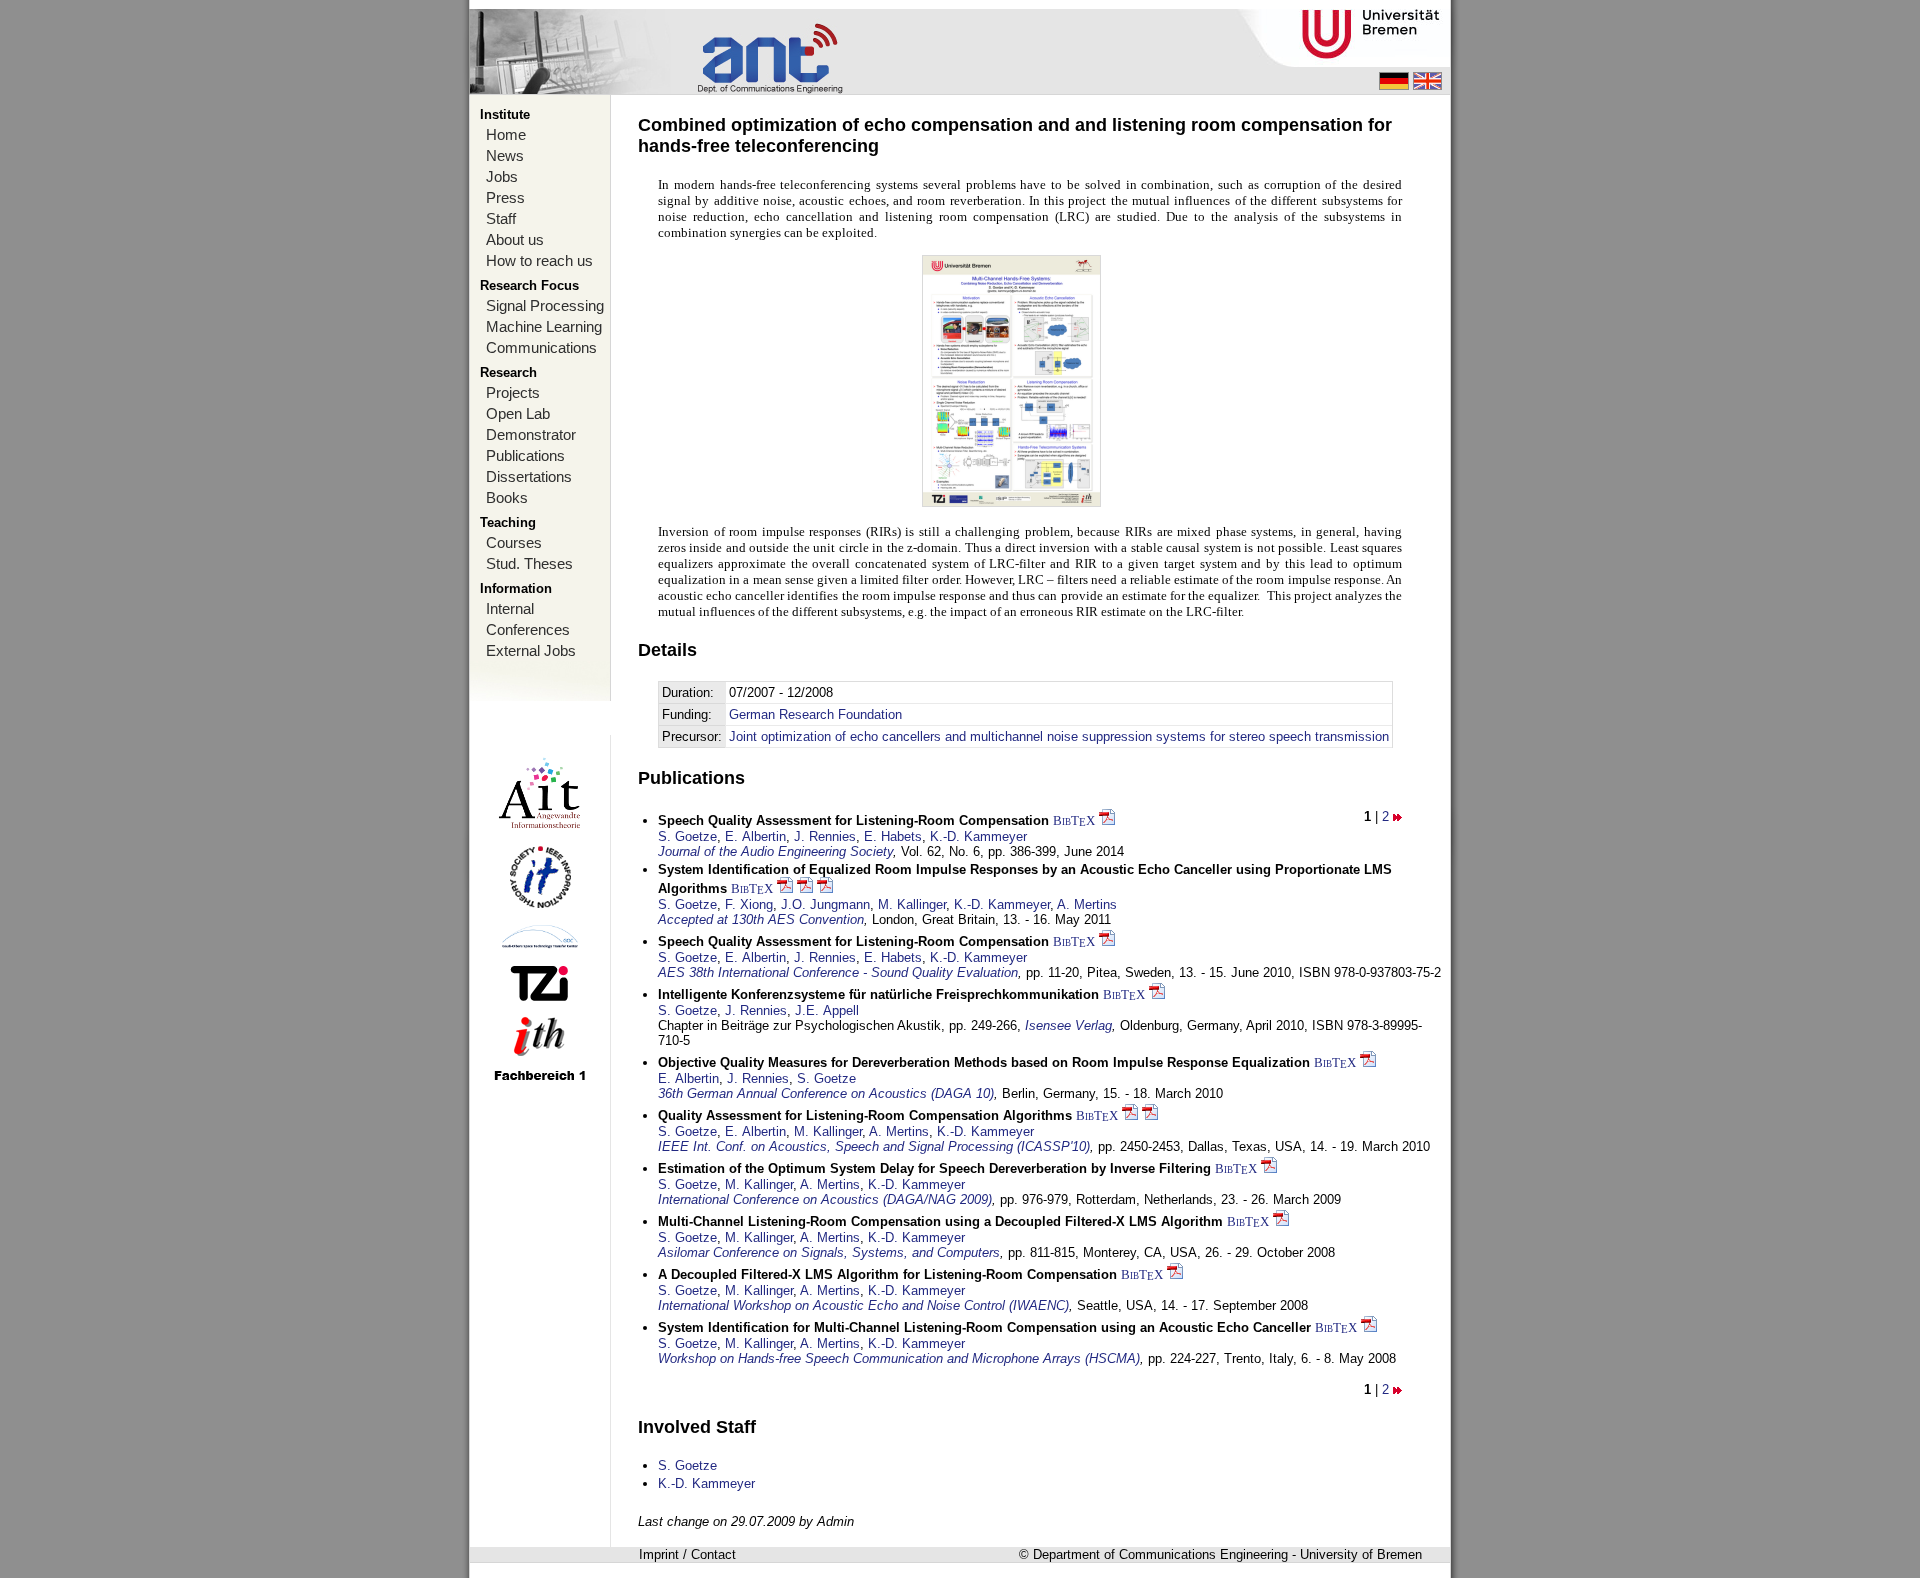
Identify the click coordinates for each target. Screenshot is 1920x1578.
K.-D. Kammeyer (978, 836)
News (505, 155)
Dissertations (529, 476)
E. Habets (893, 836)
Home (506, 134)
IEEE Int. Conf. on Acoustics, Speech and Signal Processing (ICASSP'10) (874, 1146)
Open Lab (518, 413)
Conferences (528, 629)
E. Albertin (755, 836)
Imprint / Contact (687, 1554)
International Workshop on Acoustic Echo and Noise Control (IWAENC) (863, 1305)
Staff (501, 218)
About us (515, 239)
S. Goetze (687, 836)
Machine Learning (544, 326)
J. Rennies (825, 836)
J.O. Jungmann (825, 904)
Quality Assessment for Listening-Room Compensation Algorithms (865, 1115)
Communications (541, 347)
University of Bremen (1361, 1554)
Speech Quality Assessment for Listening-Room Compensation (853, 820)
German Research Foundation (815, 714)
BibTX (1074, 820)
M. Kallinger (912, 904)
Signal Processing (545, 305)
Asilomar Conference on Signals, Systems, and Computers (829, 1252)
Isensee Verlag (1068, 1025)
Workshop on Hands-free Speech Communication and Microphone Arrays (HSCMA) (899, 1358)
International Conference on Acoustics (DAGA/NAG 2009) (825, 1199)
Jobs (502, 176)
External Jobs (531, 650)
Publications (525, 455)
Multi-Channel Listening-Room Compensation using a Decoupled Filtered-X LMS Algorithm (940, 1221)
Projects (513, 392)
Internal (510, 608)
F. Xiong (749, 904)
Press (505, 197)
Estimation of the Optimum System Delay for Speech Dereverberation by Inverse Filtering (934, 1168)
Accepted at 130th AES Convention (761, 919)
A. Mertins (1087, 904)
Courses (514, 542)
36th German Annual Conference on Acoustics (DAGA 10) (826, 1093)
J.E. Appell (827, 1010)
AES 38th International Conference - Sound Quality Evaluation (838, 972)
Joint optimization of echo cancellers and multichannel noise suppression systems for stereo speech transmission (1059, 736)
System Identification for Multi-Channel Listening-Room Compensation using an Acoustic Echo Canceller (984, 1327)
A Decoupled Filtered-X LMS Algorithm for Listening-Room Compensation (887, 1274)
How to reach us (539, 260)
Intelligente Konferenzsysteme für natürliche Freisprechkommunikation (878, 994)
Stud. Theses (529, 563)
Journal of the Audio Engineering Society (775, 851)
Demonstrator (531, 434)
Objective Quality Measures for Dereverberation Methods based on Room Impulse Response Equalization (984, 1062)
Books (507, 497)
